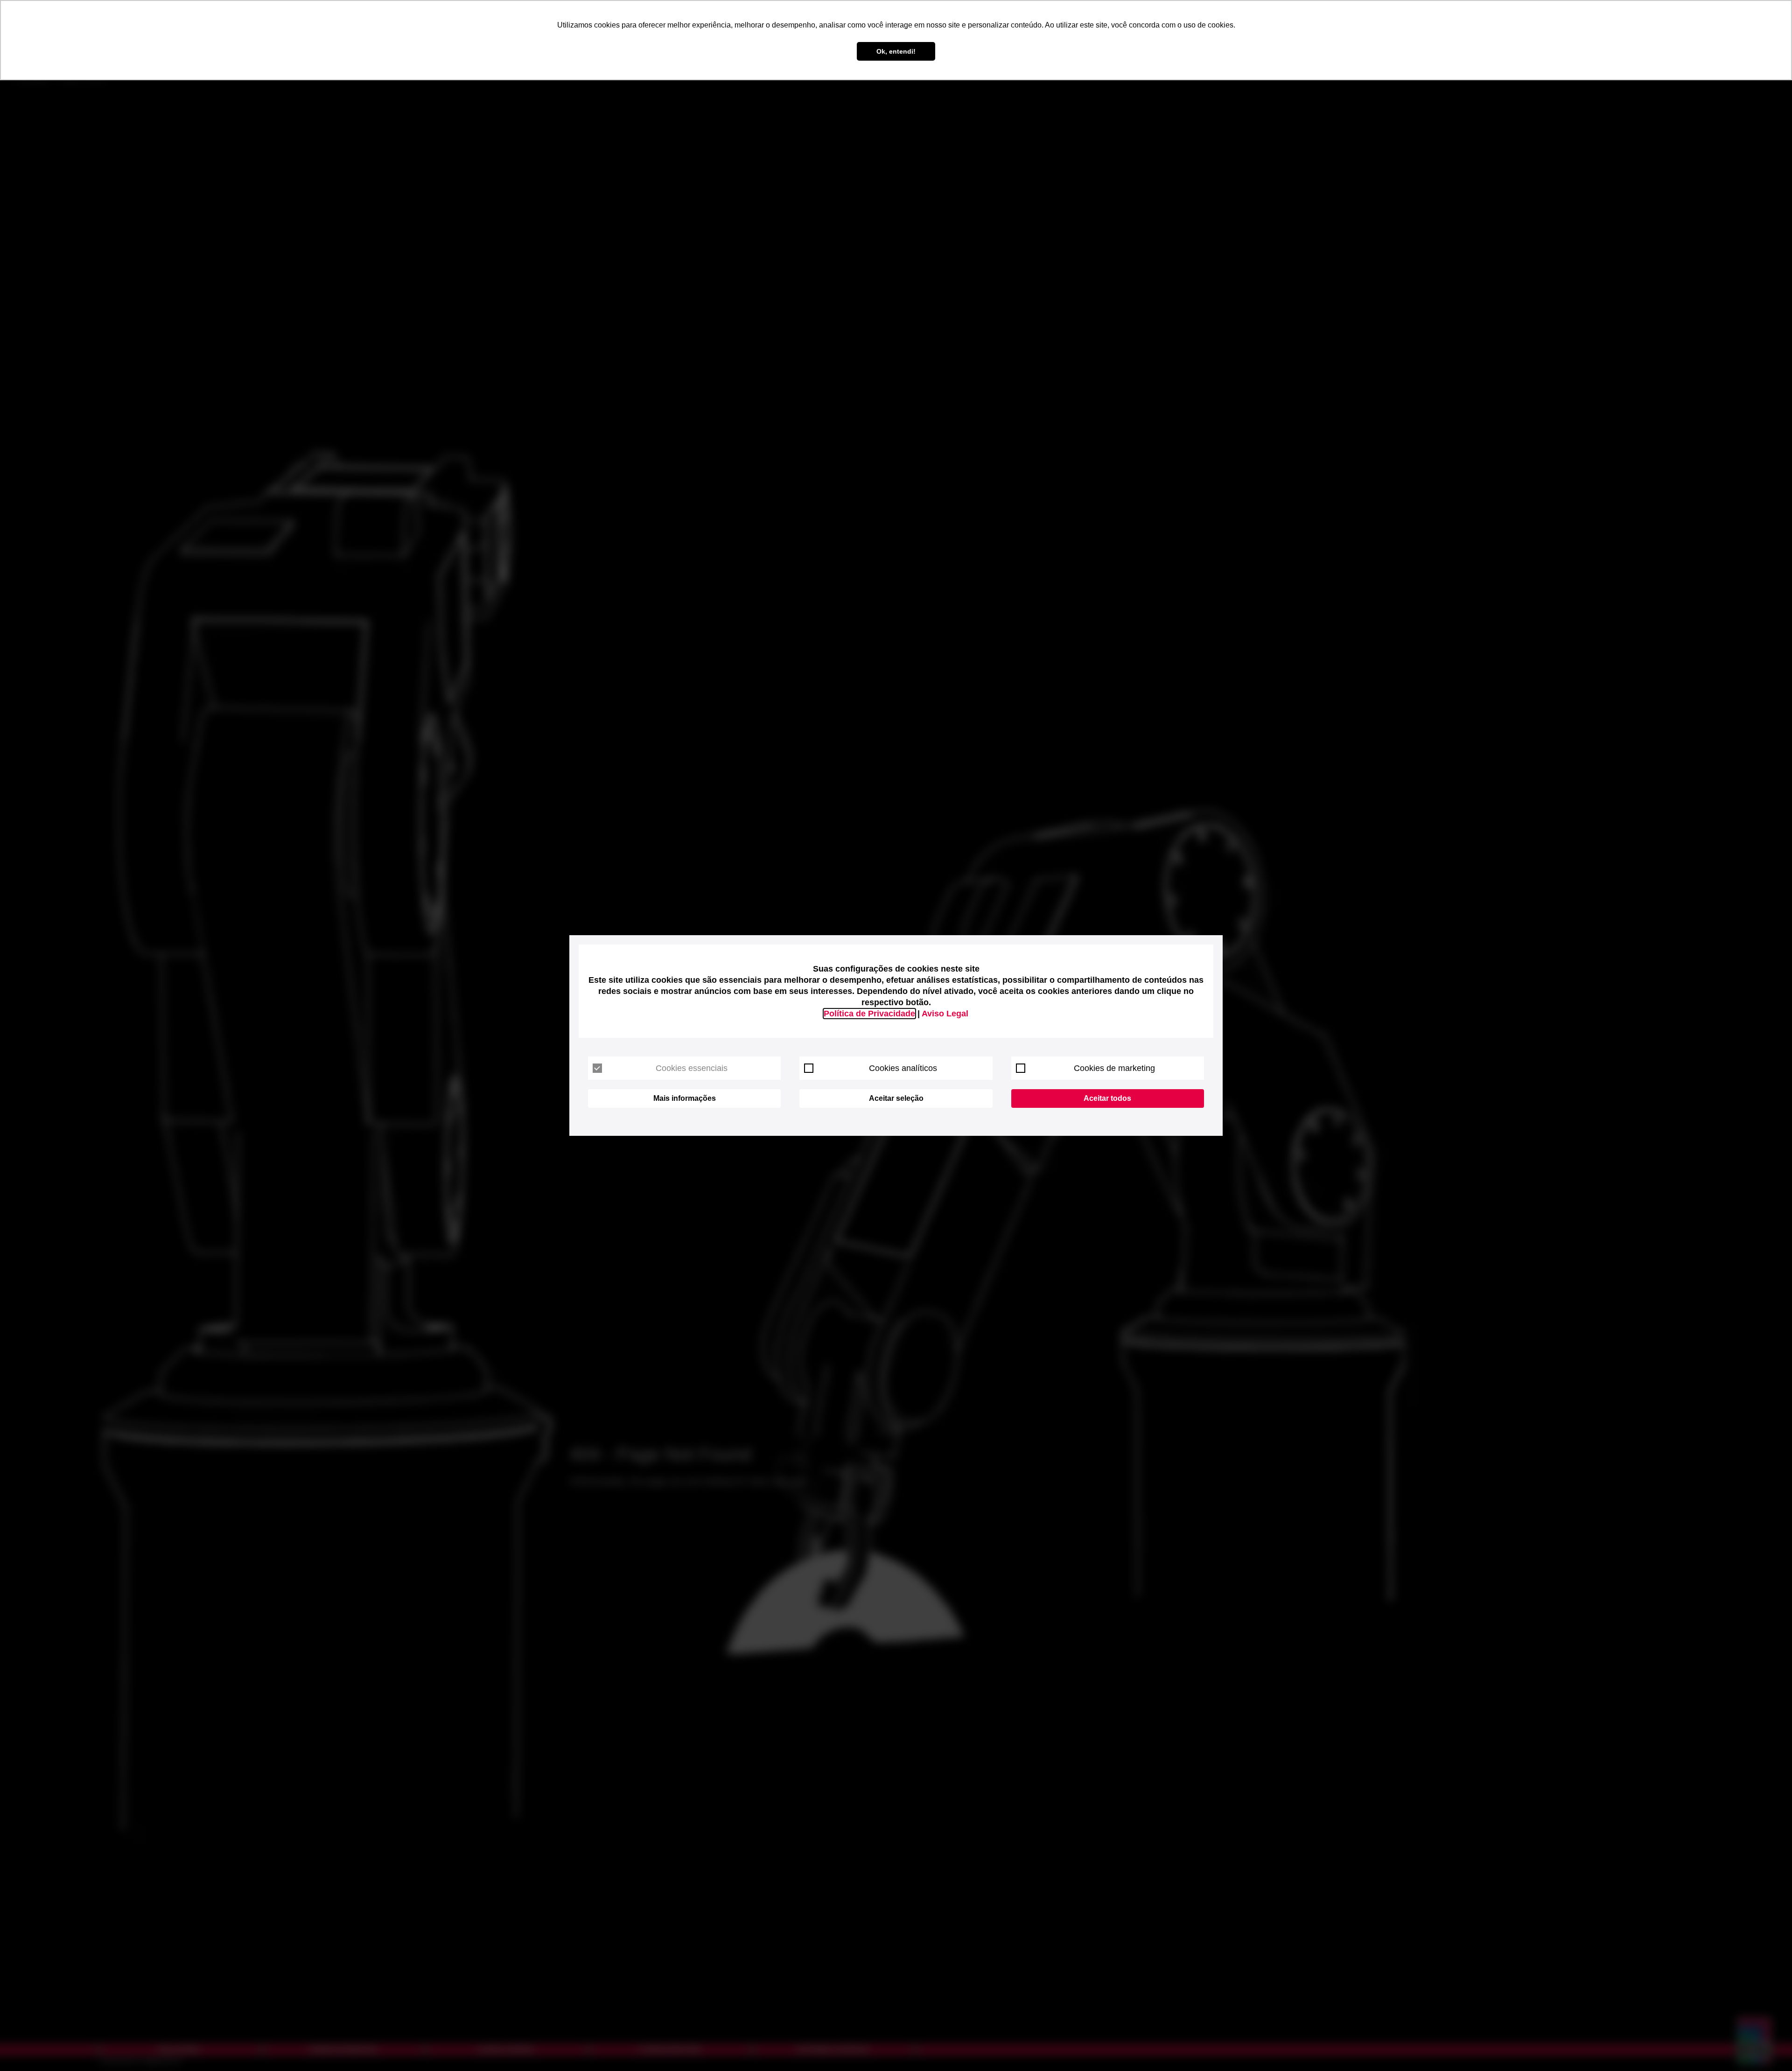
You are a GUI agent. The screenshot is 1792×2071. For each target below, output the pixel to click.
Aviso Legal (945, 1014)
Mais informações (685, 1098)
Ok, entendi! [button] (896, 51)
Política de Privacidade (869, 1014)
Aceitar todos (1107, 1098)
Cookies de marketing (1114, 1068)
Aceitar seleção (896, 1098)
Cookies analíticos (903, 1068)
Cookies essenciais (692, 1068)
